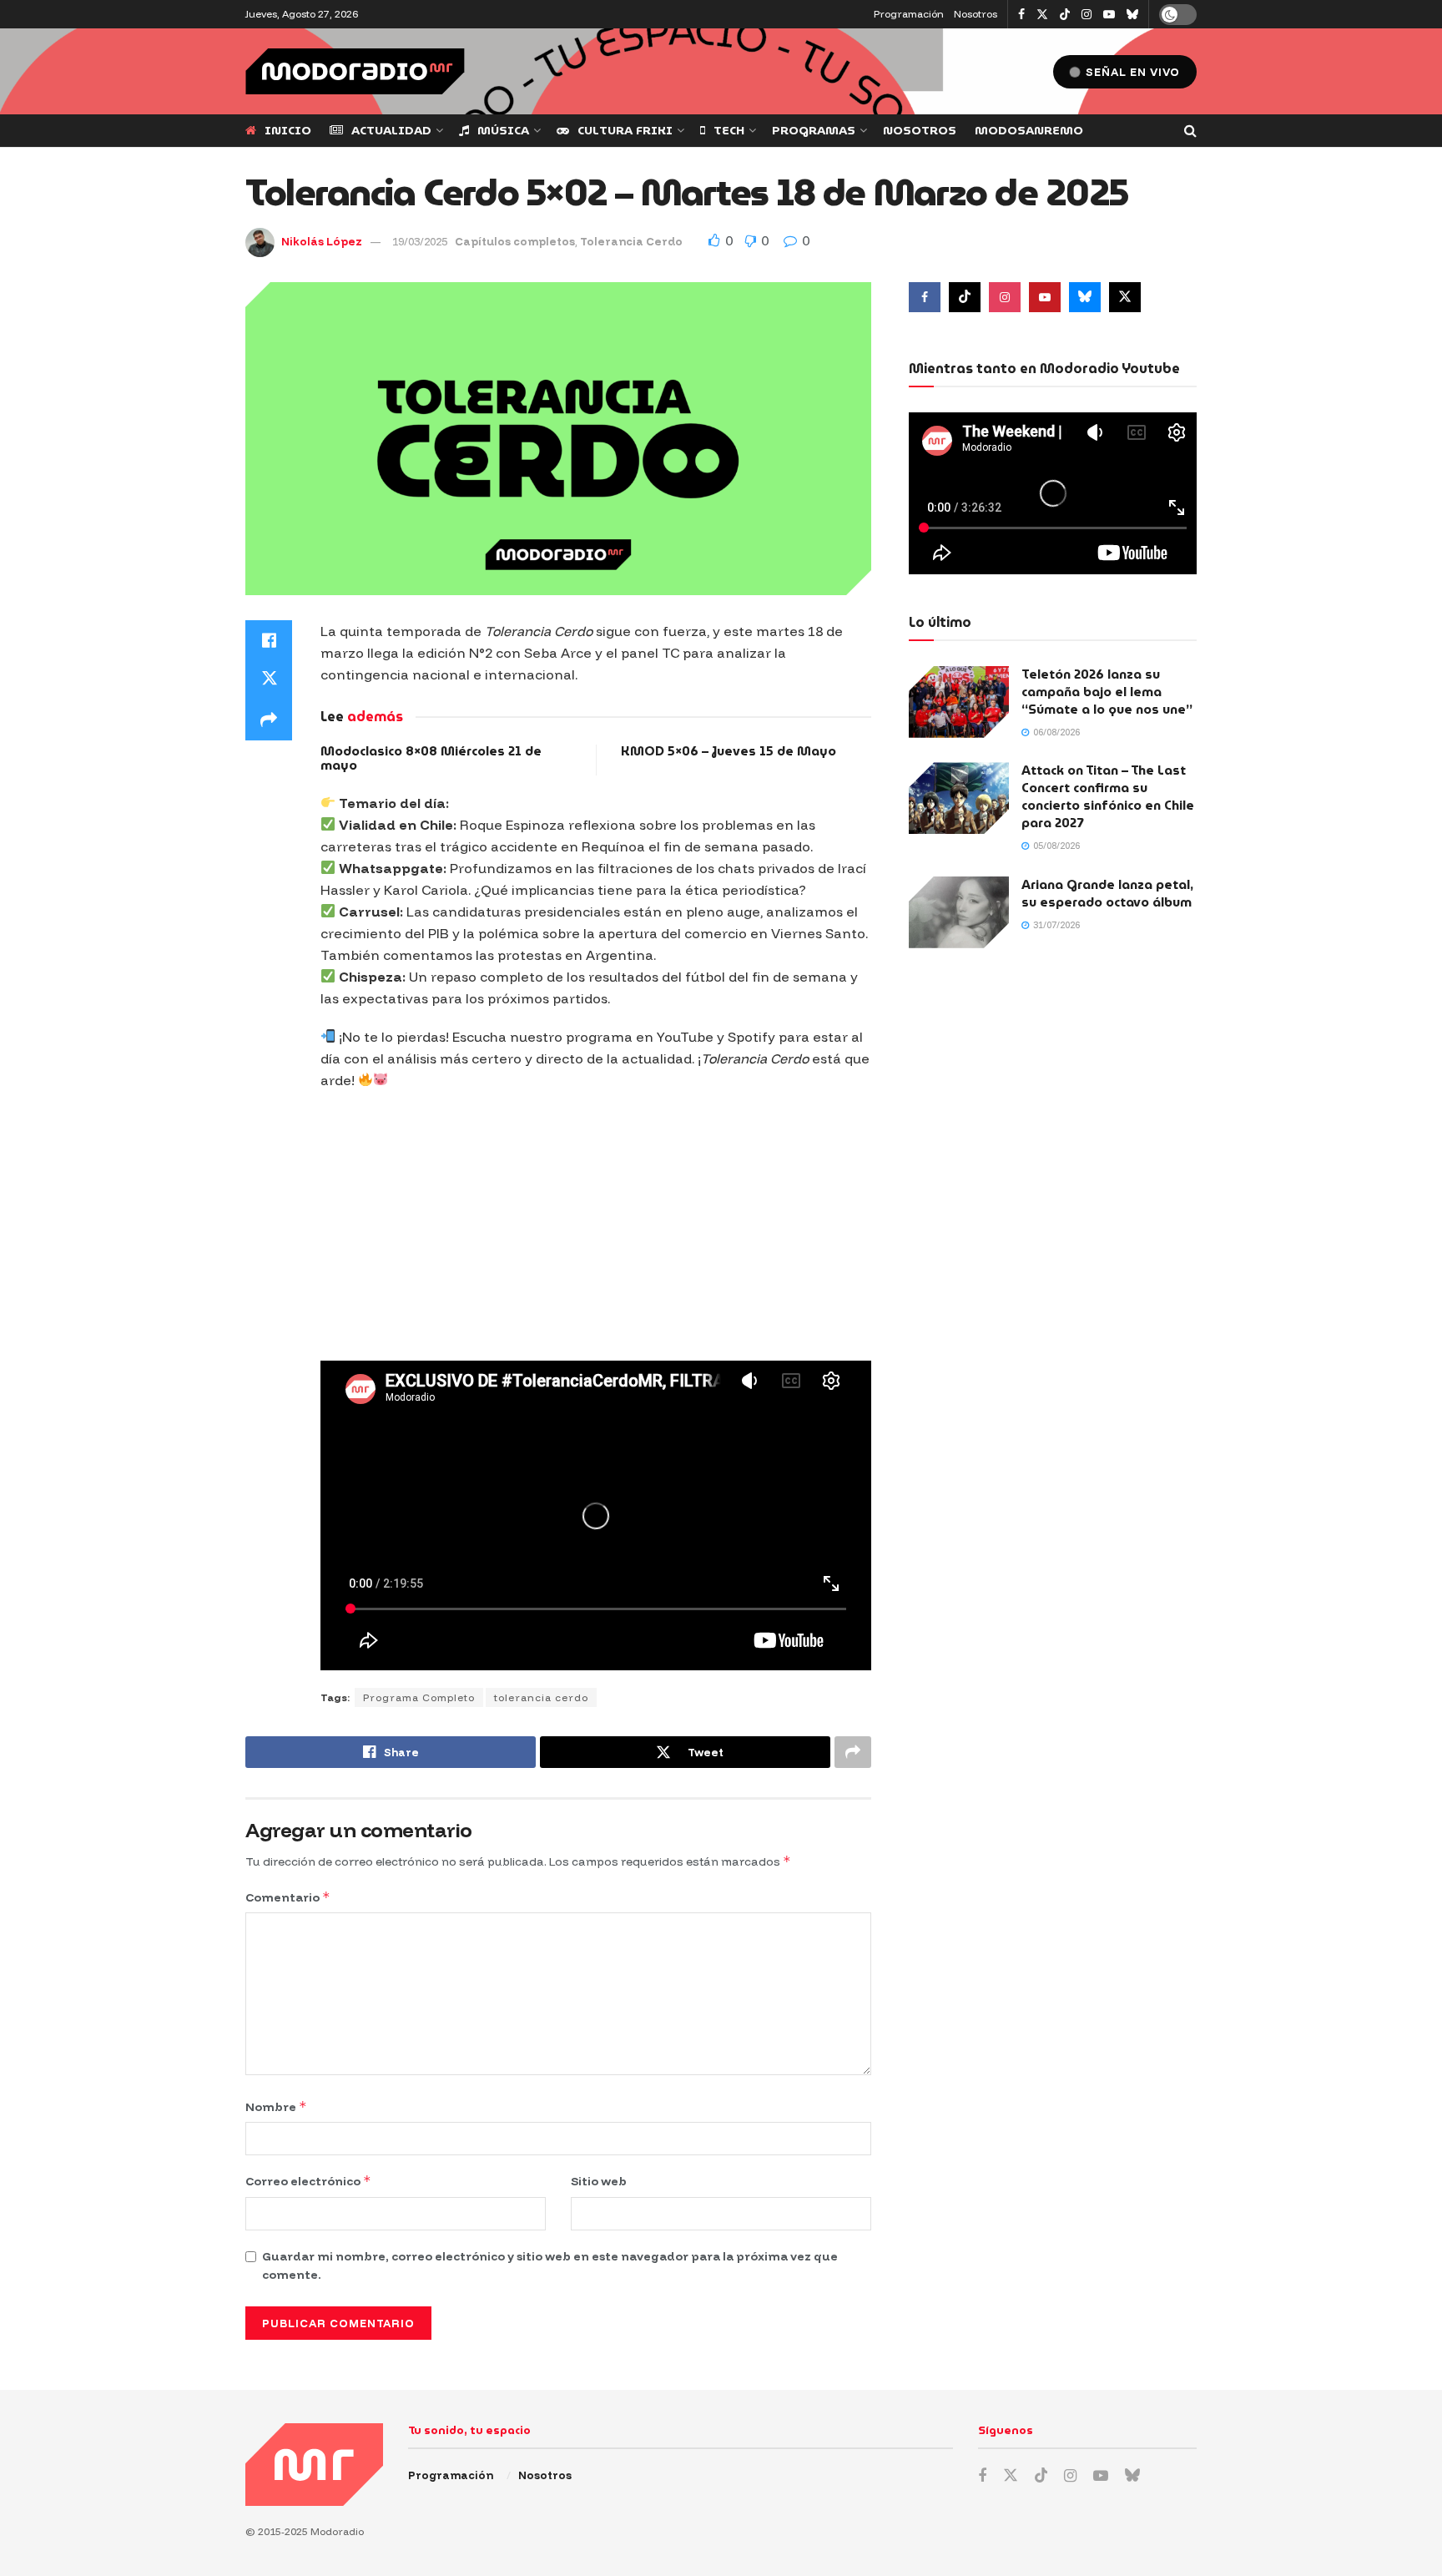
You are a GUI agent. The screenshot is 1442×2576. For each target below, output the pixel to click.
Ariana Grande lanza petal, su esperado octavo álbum (1107, 894)
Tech (729, 130)
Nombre (276, 2106)
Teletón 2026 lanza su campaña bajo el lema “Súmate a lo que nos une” (1107, 692)
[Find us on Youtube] (1109, 15)
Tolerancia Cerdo (631, 241)
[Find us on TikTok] (1065, 15)
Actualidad (391, 130)
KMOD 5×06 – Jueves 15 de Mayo (729, 751)
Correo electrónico (308, 2181)
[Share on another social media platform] (269, 720)
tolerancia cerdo (541, 1697)
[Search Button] (1190, 131)
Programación (909, 14)
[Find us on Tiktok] (965, 297)
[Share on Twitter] (269, 680)
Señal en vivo (1131, 72)
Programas (814, 130)
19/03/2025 (420, 241)
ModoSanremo (1029, 130)
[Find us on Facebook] (1021, 15)
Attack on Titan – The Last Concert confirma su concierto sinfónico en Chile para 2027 (1108, 797)
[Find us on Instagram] (1087, 15)
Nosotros (976, 14)
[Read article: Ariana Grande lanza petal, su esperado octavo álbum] (959, 912)
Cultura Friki (625, 130)
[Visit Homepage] (355, 71)
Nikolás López (322, 241)
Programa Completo (419, 1697)
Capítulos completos (515, 241)
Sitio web (599, 2181)
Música (503, 130)
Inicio (288, 130)
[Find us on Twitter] (1042, 15)
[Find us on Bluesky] (1132, 15)
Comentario (288, 1897)
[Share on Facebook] (269, 640)
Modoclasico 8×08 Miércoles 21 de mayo (431, 758)
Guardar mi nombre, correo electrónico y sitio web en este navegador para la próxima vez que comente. (550, 2265)
